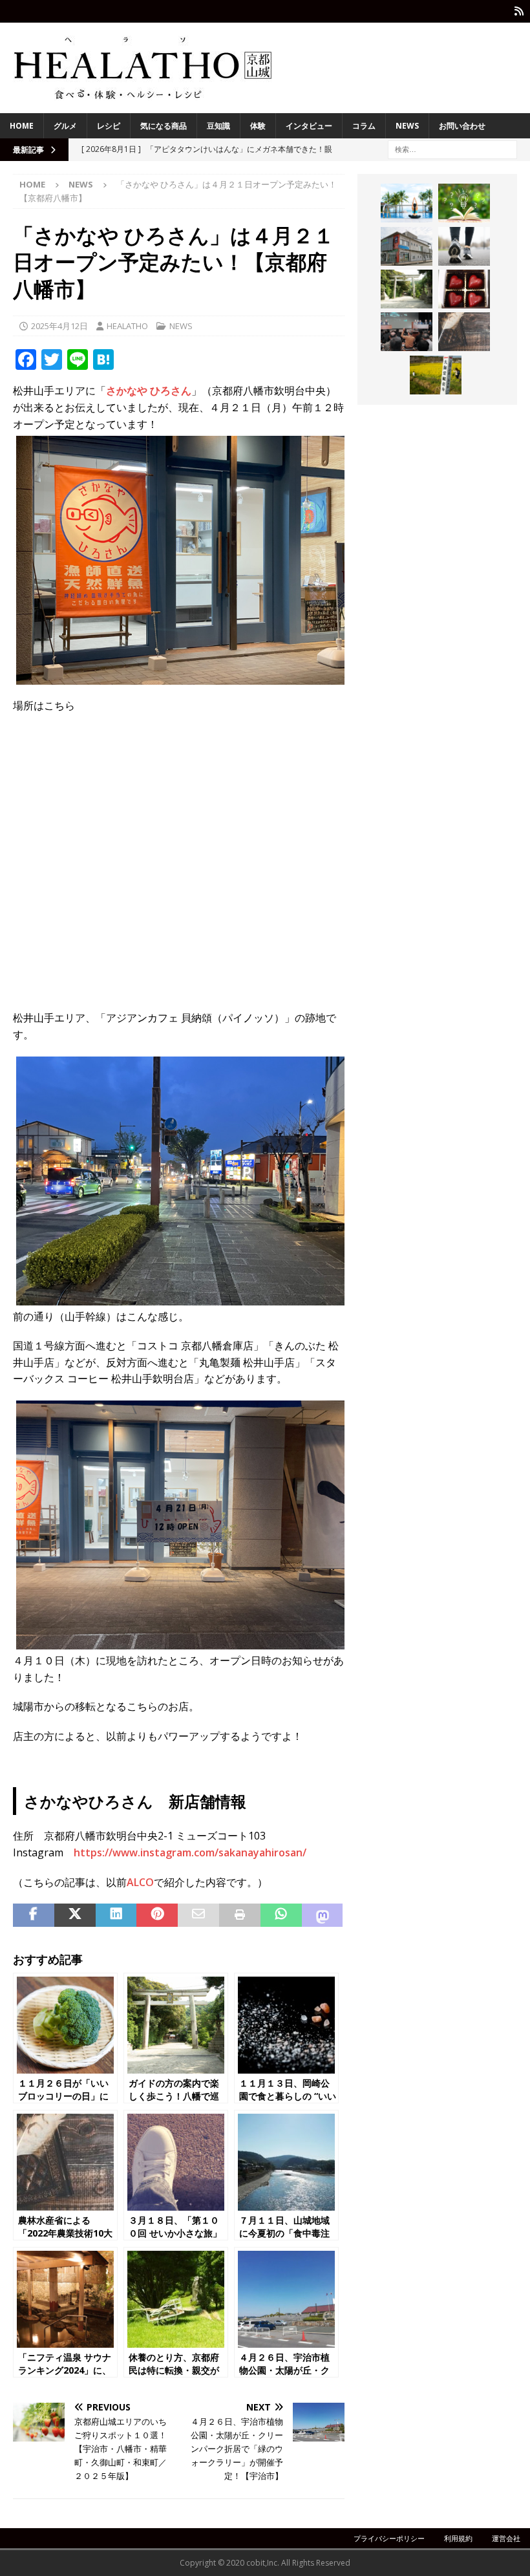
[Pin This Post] (157, 1915)
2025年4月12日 (59, 326)
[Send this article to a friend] (198, 1915)
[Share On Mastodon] (323, 1915)
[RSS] (519, 11)
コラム (364, 126)
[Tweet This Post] (75, 1915)
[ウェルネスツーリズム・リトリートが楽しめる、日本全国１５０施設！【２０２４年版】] (407, 203)
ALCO (140, 1882)
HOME (22, 126)
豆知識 (218, 126)
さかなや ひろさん (149, 391)
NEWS (407, 126)
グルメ (65, 126)
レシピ (109, 126)
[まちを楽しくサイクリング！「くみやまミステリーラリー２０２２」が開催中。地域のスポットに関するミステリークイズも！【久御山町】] (407, 246)
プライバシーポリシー (389, 2538)
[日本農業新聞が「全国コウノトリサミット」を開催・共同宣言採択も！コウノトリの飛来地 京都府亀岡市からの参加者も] (407, 332)
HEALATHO (127, 326)
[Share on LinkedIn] (116, 1915)
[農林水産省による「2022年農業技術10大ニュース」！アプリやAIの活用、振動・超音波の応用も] (464, 332)
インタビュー (309, 126)
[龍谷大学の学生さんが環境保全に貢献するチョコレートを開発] (464, 289)
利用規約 (458, 2538)
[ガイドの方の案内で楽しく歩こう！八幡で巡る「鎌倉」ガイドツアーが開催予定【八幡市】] (407, 289)
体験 (258, 126)
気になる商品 (164, 126)
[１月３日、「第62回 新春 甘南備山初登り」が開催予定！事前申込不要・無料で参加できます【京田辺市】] (464, 246)
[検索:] (452, 148)
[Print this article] (240, 1915)
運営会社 (506, 2538)
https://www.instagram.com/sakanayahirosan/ (190, 1852)
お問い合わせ (462, 126)
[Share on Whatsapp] (281, 1915)
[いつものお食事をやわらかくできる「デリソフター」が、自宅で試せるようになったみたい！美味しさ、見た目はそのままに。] (464, 203)
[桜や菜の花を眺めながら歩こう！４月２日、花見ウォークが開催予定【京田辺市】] (436, 375)
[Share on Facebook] (34, 1915)
